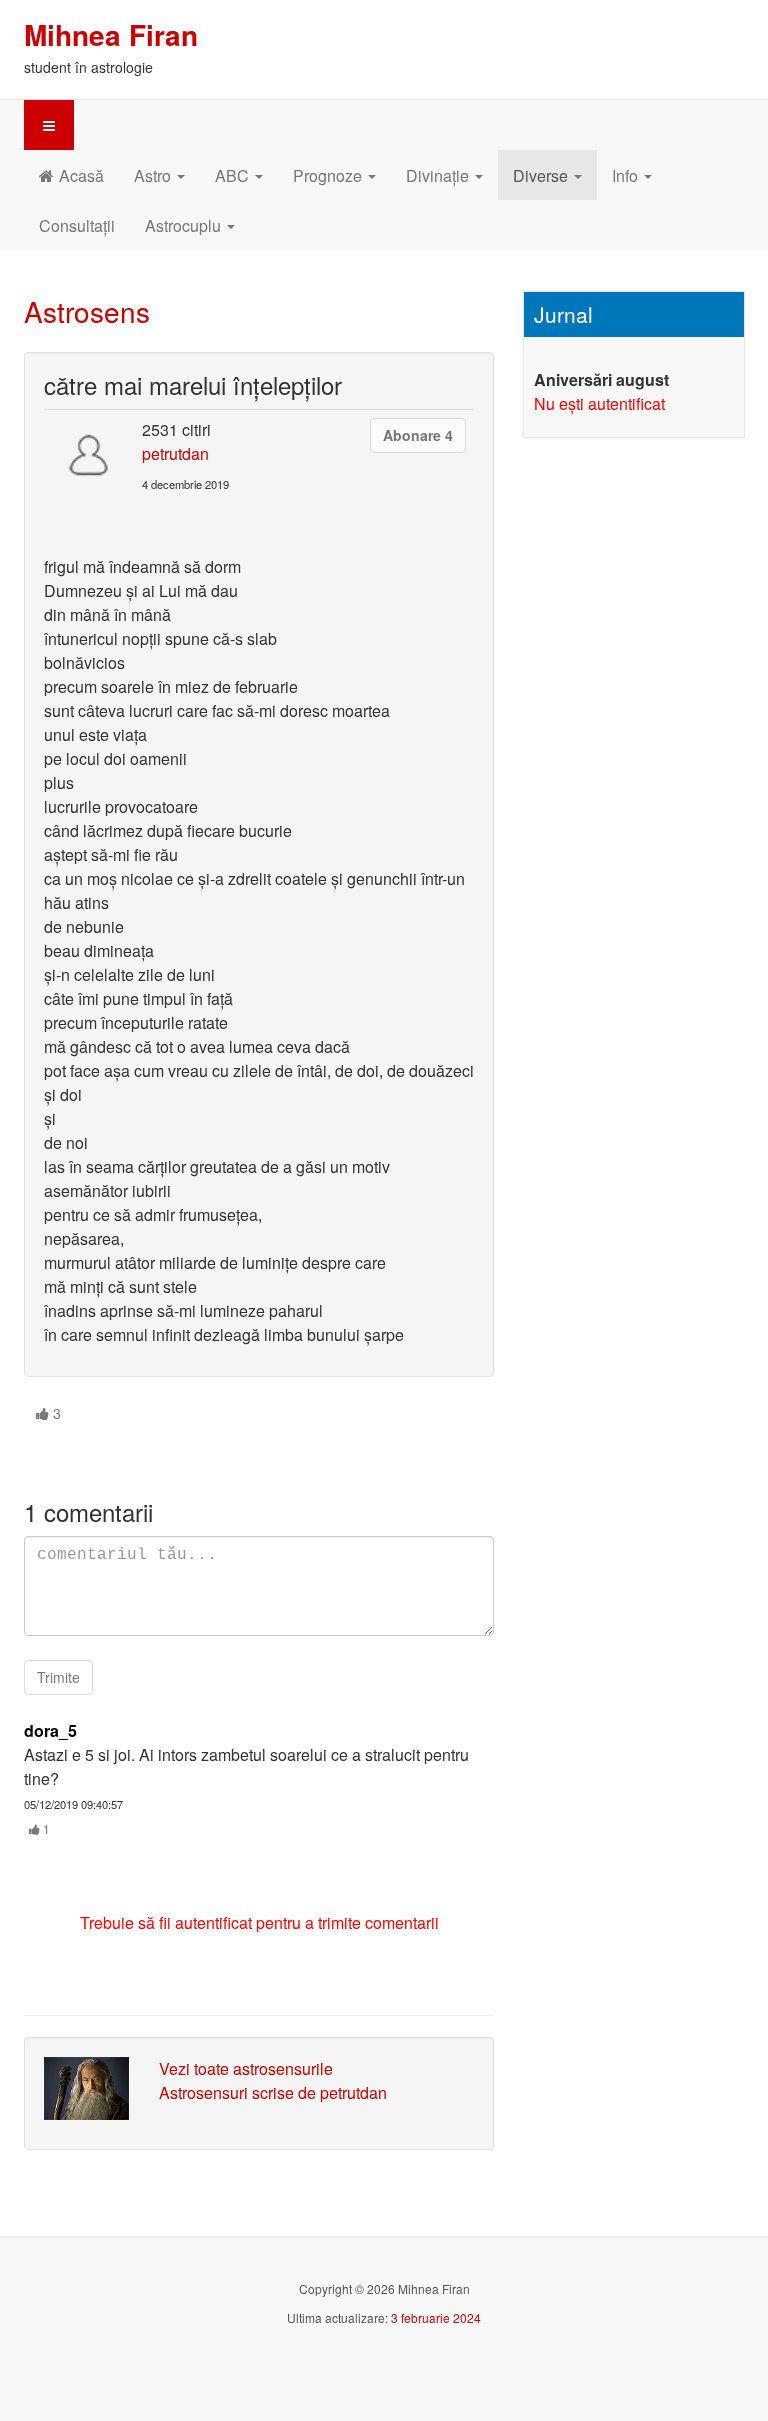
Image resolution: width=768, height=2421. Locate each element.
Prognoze (329, 175)
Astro (154, 175)
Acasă (81, 175)
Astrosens (87, 311)
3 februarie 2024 (436, 2317)
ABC (234, 175)
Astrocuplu (185, 225)
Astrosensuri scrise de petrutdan (273, 2092)
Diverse (542, 175)
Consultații (77, 225)
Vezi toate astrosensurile (246, 2068)
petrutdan (175, 453)
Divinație (439, 175)
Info (627, 175)
